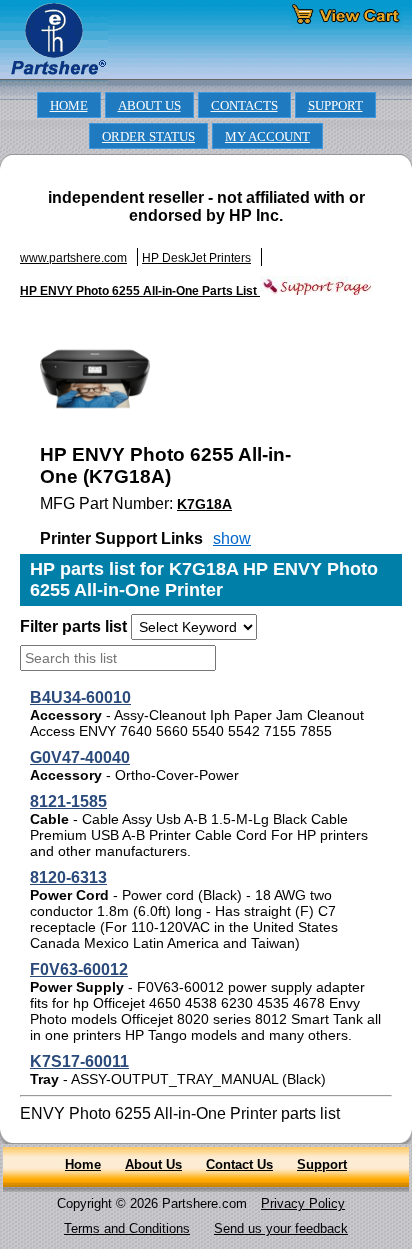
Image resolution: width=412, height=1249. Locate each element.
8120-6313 (68, 877)
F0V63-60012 (79, 969)
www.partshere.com (73, 258)
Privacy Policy (303, 1203)
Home (83, 1164)
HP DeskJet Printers (196, 258)
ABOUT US (149, 106)
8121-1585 (68, 801)
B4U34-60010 (80, 697)
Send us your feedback (281, 1228)
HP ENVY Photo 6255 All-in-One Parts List (140, 291)
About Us (153, 1164)
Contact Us (239, 1164)
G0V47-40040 (80, 757)
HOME (69, 106)
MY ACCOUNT (267, 137)
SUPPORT (335, 106)
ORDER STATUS (148, 137)
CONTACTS (244, 106)
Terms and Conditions (127, 1228)
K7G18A (204, 504)
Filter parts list (73, 626)
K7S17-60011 (79, 1061)
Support (322, 1164)
